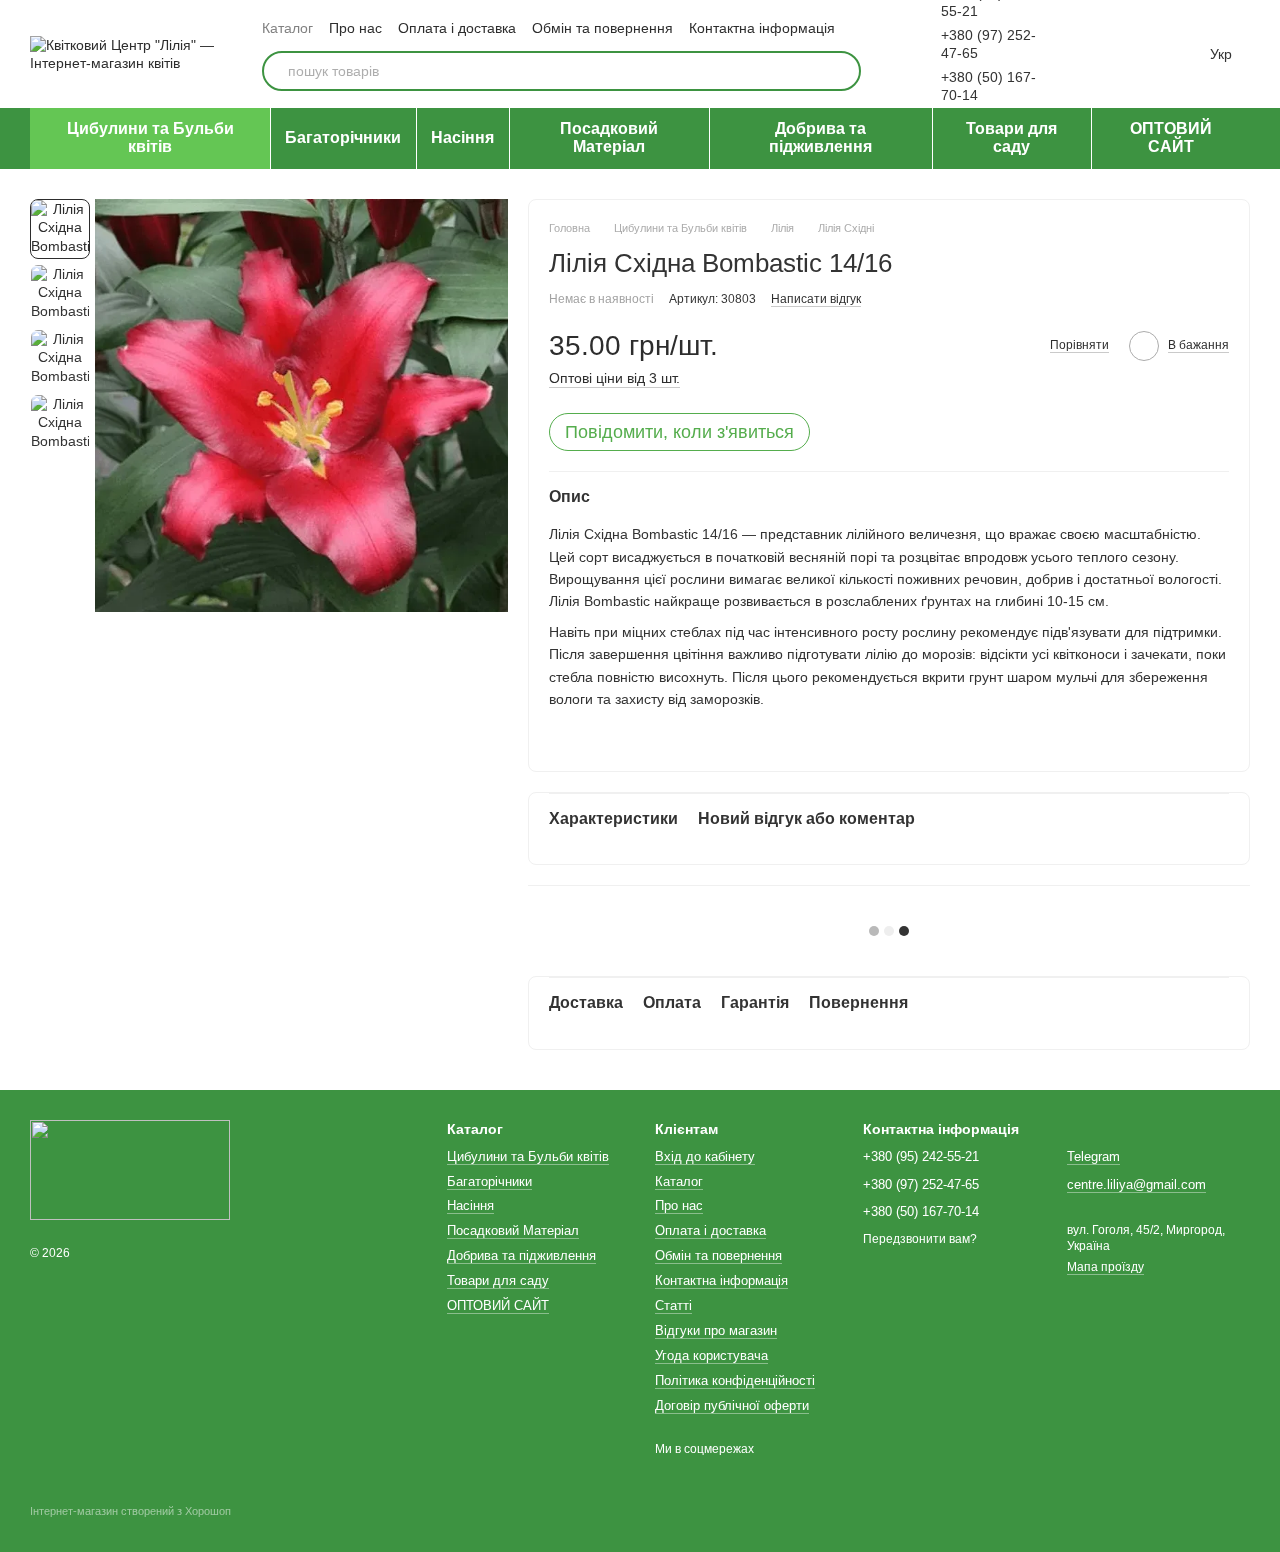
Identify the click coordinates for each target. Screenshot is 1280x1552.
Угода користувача (711, 1355)
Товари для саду (1011, 137)
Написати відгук (816, 299)
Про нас (355, 28)
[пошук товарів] (841, 71)
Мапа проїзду (1105, 1267)
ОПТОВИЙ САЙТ (1171, 137)
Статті (673, 1305)
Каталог (287, 28)
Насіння (462, 137)
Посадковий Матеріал (609, 137)
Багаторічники (343, 137)
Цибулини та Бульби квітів (150, 137)
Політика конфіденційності (735, 1380)
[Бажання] (1096, 54)
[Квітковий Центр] (130, 1170)
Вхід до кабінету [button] (705, 1156)
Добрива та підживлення (820, 137)
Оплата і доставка (457, 28)
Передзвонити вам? (920, 1239)
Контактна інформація (762, 28)
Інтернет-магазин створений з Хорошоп (130, 1511)
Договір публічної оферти (732, 1405)
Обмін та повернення (602, 28)
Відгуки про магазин (716, 1330)
